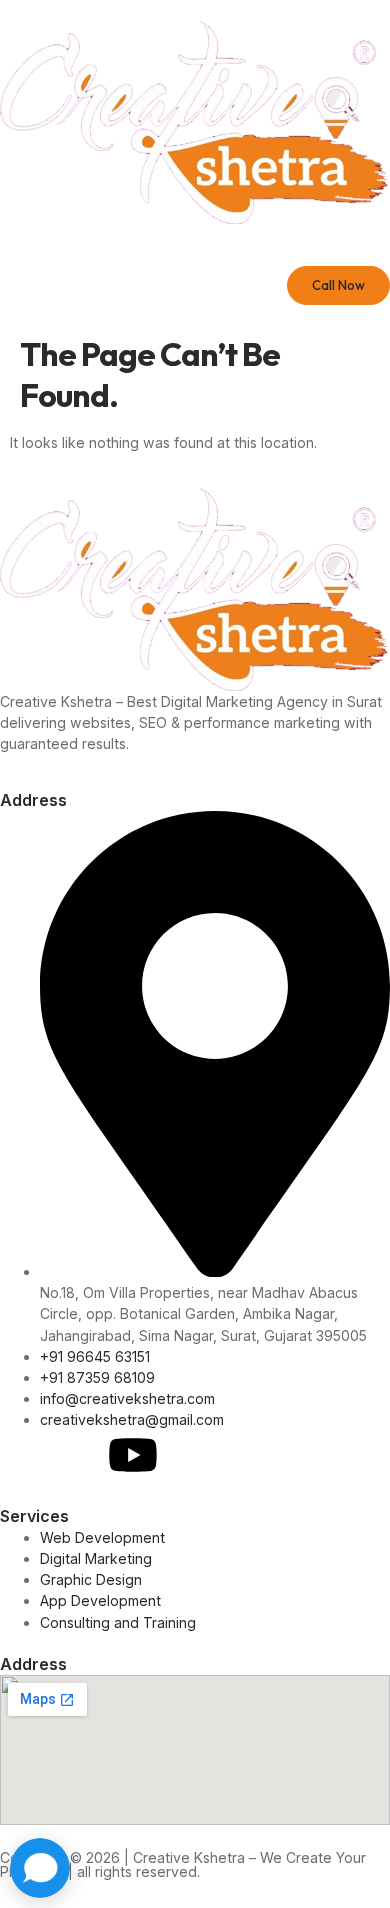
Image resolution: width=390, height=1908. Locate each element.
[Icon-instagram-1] (79, 1455)
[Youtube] (133, 1455)
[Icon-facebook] (25, 1455)
